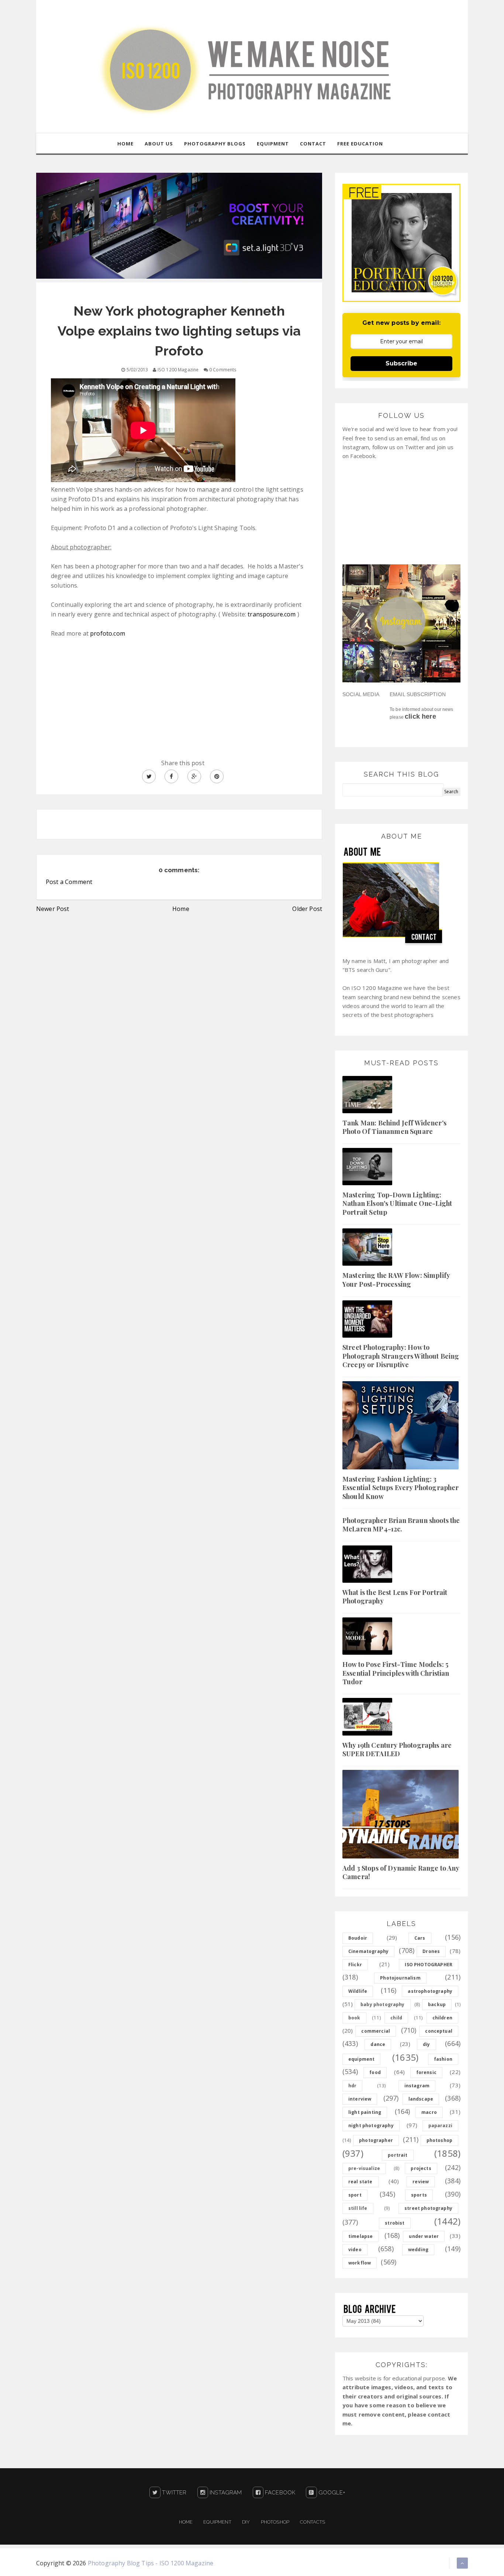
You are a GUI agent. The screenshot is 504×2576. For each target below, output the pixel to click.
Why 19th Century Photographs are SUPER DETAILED (397, 1749)
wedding (418, 2250)
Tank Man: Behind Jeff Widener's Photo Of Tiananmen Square (394, 1127)
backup (437, 2004)
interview (360, 2099)
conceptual (439, 2031)
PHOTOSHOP (275, 2522)
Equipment (217, 2522)
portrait (398, 2155)
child (396, 2018)
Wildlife (358, 1991)
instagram (417, 2086)
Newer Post (53, 909)
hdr (352, 2086)
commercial (376, 2031)
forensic (426, 2072)
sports (419, 2195)
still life (358, 2208)
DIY (246, 2522)
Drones (431, 1951)
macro (429, 2112)
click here (420, 716)
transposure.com (272, 614)
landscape (421, 2099)
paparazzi (440, 2126)
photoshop (439, 2140)
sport (355, 2195)
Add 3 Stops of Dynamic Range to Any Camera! (401, 1872)
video (355, 2250)
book (354, 2018)
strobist (395, 2223)
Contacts (313, 2522)
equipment (361, 2059)
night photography (371, 2126)
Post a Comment (69, 882)
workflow (360, 2263)
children (442, 2018)
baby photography (383, 2004)
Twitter (173, 2493)
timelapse (360, 2236)
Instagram (225, 2493)
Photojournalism (400, 1978)
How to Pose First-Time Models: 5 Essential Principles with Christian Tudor (396, 1673)
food (375, 2072)
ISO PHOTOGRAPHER (429, 1965)
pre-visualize (364, 2168)
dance (378, 2044)
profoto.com (108, 633)
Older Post (307, 909)
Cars (420, 1938)
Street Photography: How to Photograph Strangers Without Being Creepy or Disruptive (401, 1356)
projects (421, 2168)
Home (181, 909)
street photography (428, 2208)
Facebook (279, 2493)
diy (426, 2044)
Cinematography (368, 1951)
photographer (376, 2140)
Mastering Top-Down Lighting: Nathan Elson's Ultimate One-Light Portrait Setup (397, 1203)
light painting (365, 2112)
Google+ (331, 2493)
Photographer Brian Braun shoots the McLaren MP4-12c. (401, 1525)
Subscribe (401, 363)
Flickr (355, 1965)
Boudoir (358, 1938)
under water (424, 2236)
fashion (443, 2059)
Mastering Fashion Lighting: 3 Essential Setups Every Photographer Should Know (401, 1488)
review (421, 2182)
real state (360, 2182)
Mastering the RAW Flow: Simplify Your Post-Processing (396, 1280)
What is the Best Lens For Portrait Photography (395, 1597)
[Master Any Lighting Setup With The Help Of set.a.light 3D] (179, 225)
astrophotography (430, 1991)
